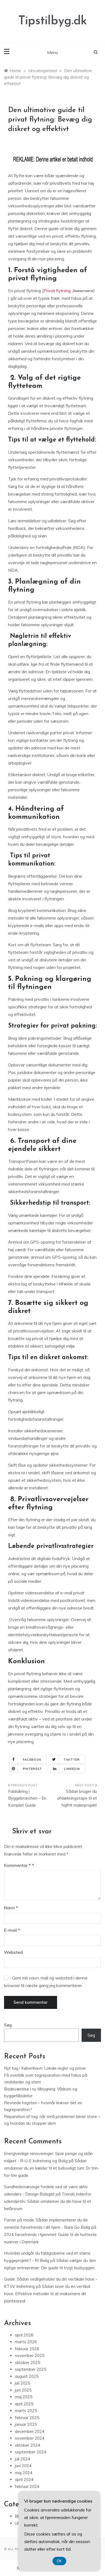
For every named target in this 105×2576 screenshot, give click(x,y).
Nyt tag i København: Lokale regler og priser (45, 2068)
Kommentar (17, 1865)
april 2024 (24, 2479)
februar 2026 (27, 2349)
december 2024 (30, 2431)
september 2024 (31, 2452)
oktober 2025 (27, 2363)
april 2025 (24, 2404)
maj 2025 (24, 2397)
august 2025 (27, 2376)
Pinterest (32, 1769)
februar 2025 (27, 2418)
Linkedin (72, 1769)
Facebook (32, 1760)
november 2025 (30, 2356)
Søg (8, 2025)
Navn (11, 1908)
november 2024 (30, 2438)
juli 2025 (22, 2383)
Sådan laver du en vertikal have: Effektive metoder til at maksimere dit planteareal (47, 2294)
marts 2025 (26, 2411)
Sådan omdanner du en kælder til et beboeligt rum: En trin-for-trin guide (52, 2168)
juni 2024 (23, 2466)
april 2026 (24, 2335)
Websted (13, 1952)
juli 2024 (22, 2459)
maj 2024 (24, 2473)
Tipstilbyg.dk (53, 21)
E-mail (12, 1930)
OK (59, 2561)
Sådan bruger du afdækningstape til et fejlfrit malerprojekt (77, 1798)
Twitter (72, 1760)
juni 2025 (23, 2390)
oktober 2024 (27, 2445)
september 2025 (31, 2369)
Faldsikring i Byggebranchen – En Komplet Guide (27, 1798)
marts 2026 (26, 2342)
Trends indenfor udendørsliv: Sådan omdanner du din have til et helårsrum (48, 2201)
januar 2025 (26, 2424)
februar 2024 (27, 2486)
